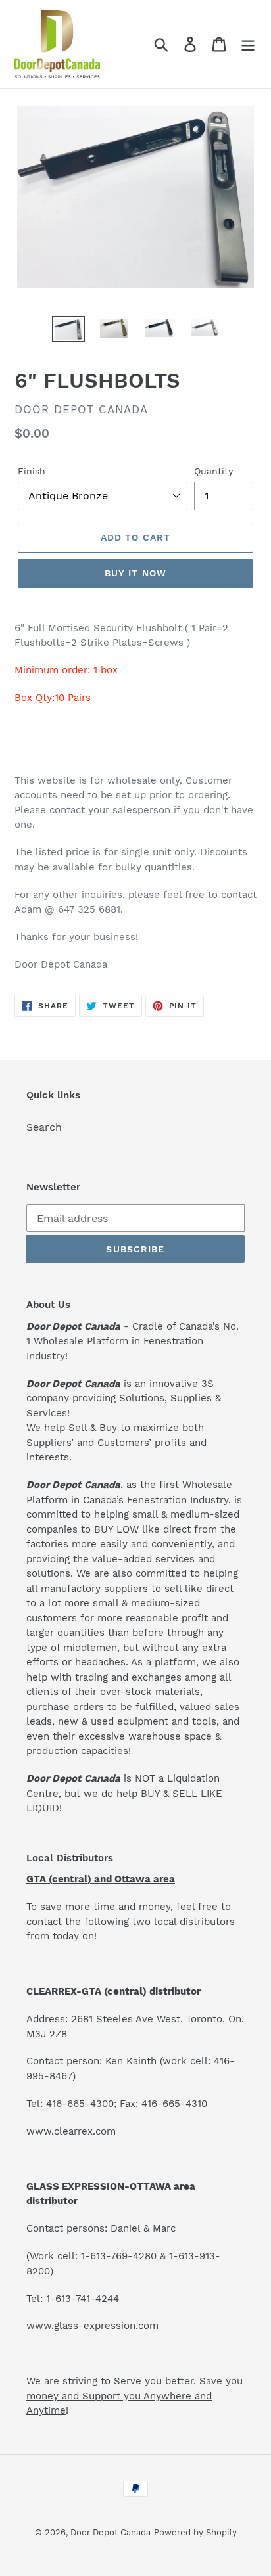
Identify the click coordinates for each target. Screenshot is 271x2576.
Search (44, 1127)
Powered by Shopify (195, 2532)
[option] (69, 330)
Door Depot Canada (111, 2532)
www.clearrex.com (71, 2131)
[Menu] (248, 44)
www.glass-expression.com (92, 2326)
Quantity (213, 471)
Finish (32, 471)
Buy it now (135, 573)
